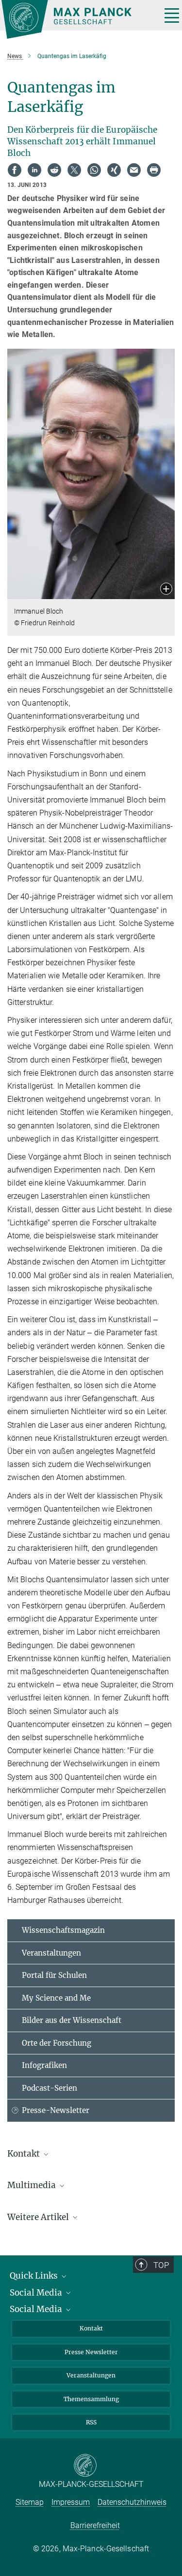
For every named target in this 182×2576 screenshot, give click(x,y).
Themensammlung (91, 2399)
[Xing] (114, 170)
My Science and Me (56, 1998)
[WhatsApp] (94, 170)
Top (161, 2265)
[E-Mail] (134, 170)
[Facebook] (15, 170)
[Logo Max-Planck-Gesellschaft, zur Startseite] (78, 19)
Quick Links (35, 2276)
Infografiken (44, 2065)
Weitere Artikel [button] (39, 2217)
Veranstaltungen (51, 1953)
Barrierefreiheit (95, 2525)
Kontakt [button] (25, 2154)
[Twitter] (74, 170)
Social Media (37, 2293)
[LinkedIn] (34, 170)
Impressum (71, 2502)
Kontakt (91, 2328)
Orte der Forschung (57, 2043)
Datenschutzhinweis (132, 2502)
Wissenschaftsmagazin (63, 1930)
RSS (91, 2422)
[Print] (154, 170)
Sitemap (30, 2502)
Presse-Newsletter (56, 2110)
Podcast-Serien (50, 2088)
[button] (166, 590)
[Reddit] (54, 170)
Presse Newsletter (91, 2352)
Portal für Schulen (54, 1975)
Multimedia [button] (33, 2185)
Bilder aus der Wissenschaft (72, 2020)
